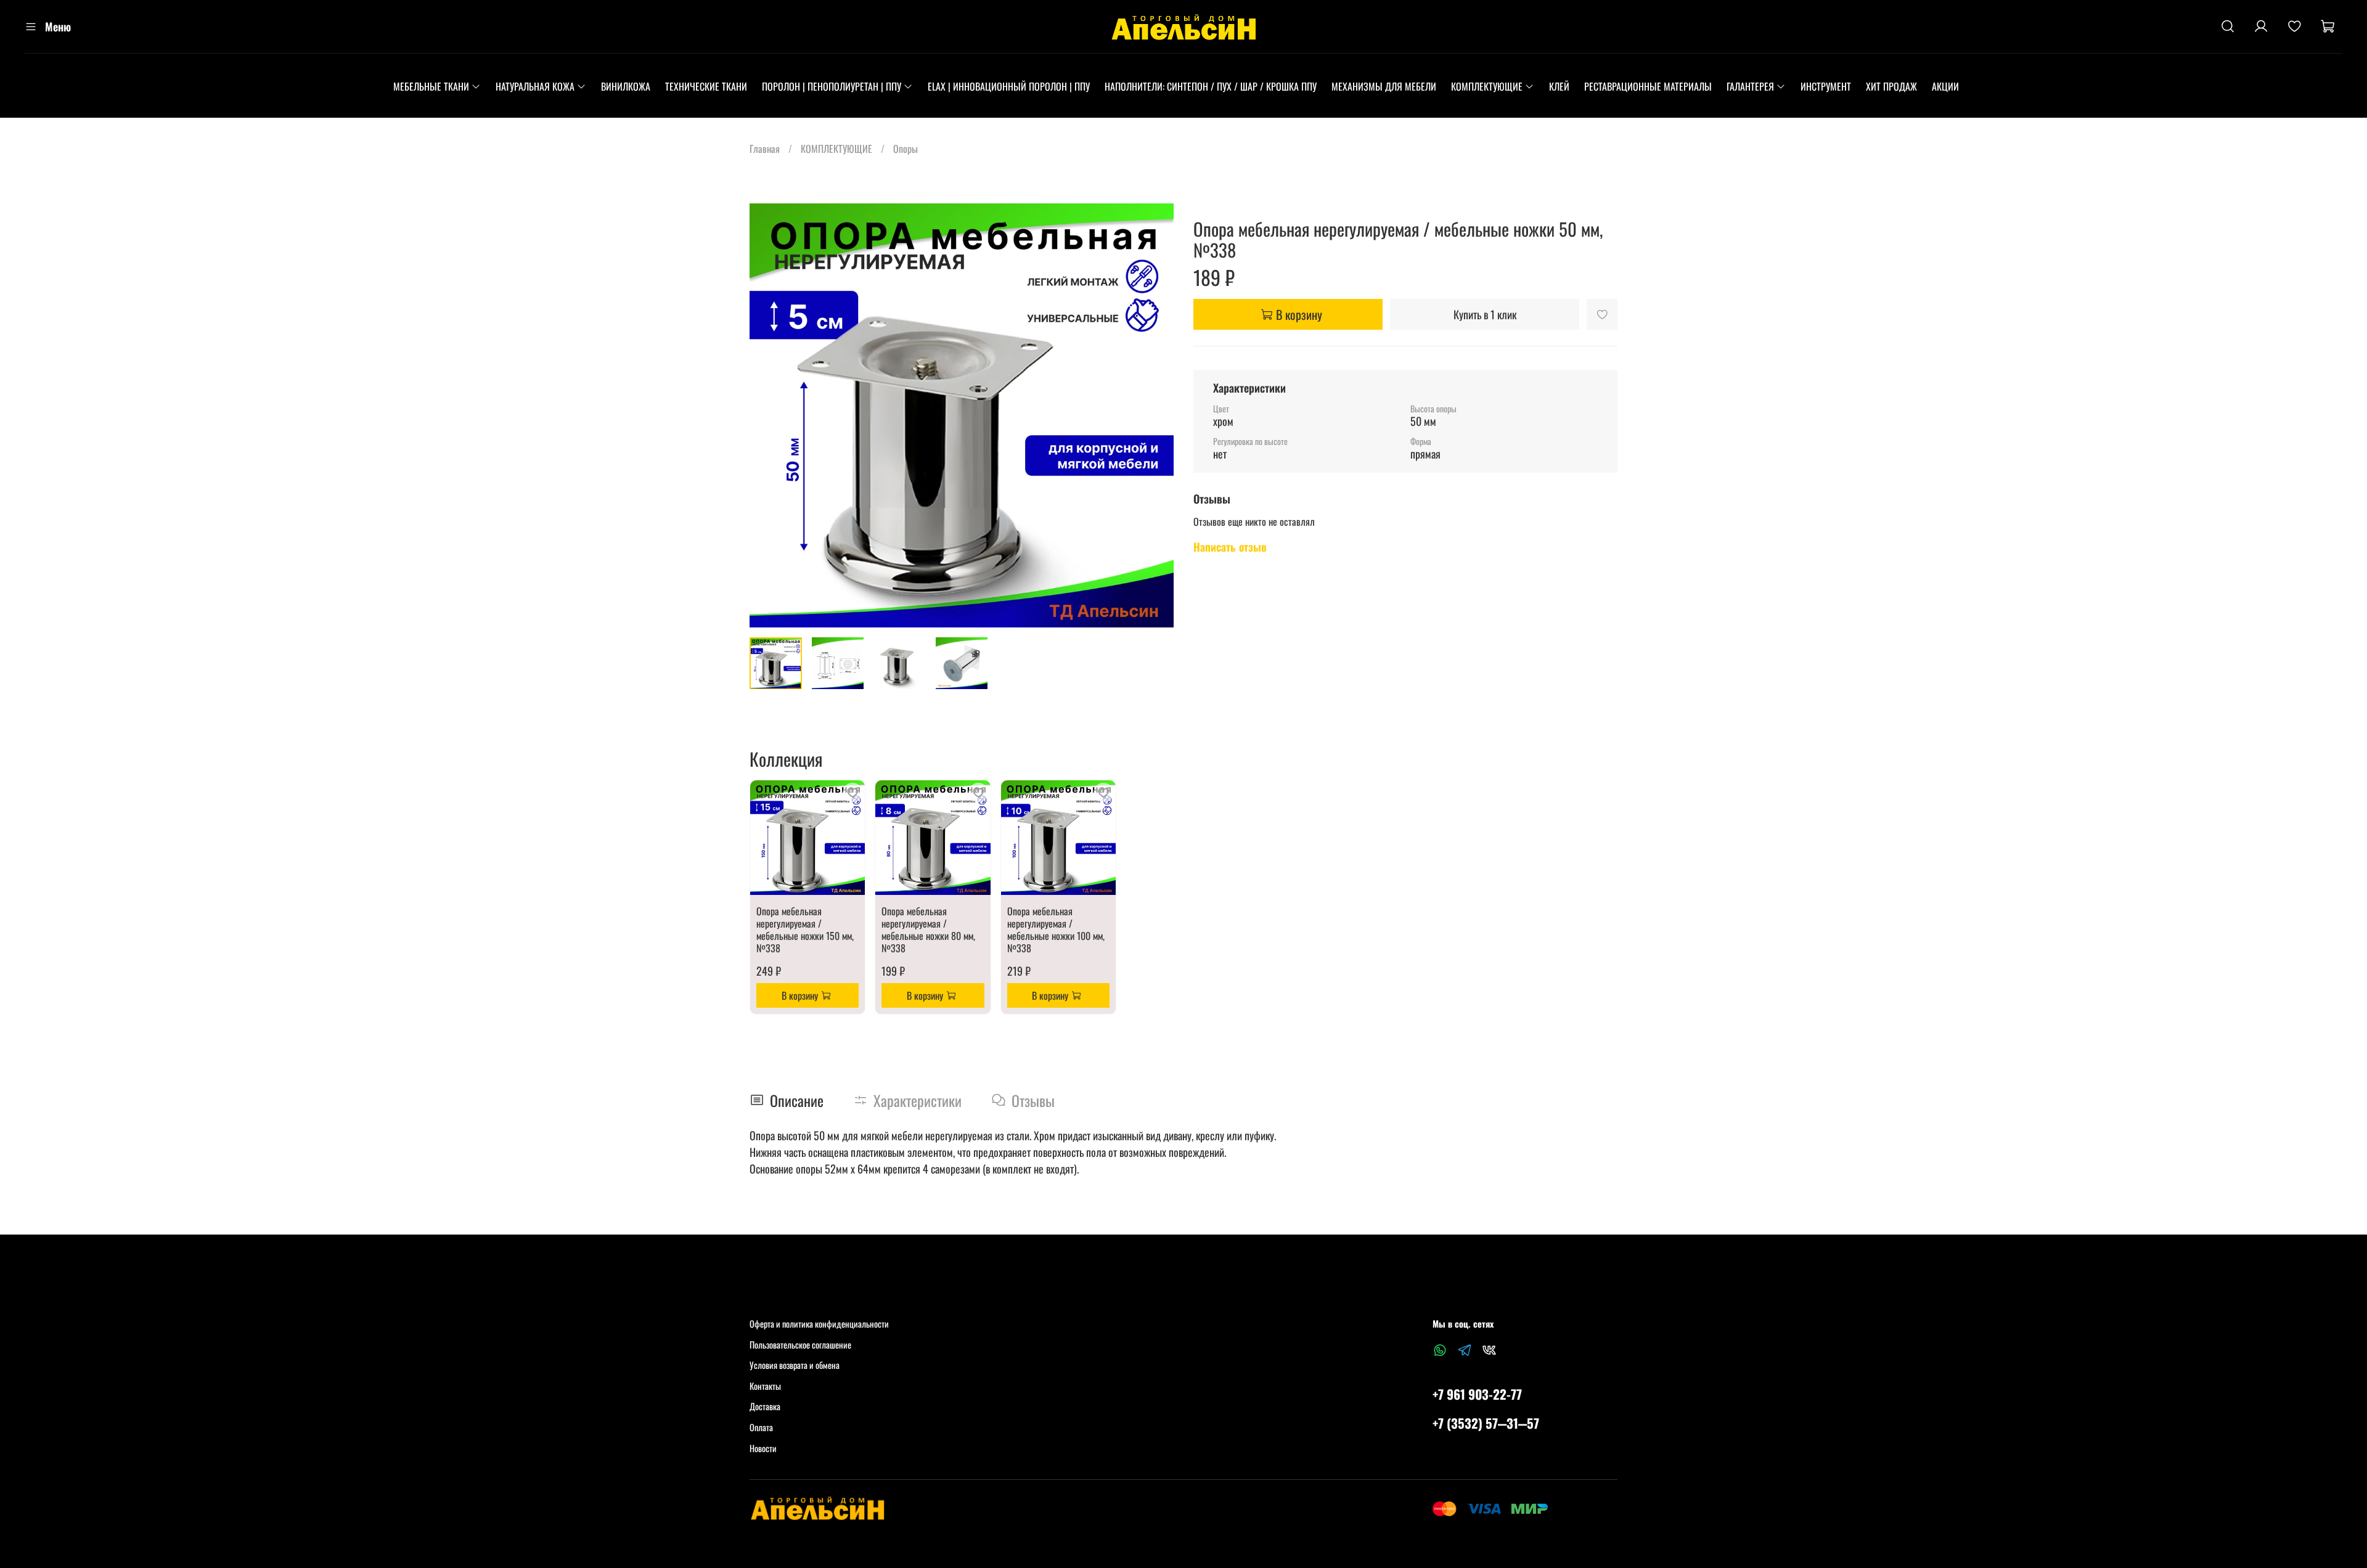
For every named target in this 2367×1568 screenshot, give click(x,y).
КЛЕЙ (1559, 86)
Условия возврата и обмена (795, 1365)
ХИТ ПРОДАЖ (1891, 86)
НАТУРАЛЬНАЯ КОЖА (535, 86)
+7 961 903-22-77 (1477, 1394)
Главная (765, 149)
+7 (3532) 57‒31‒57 (1486, 1423)
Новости (763, 1448)
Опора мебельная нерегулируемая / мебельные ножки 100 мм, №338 (1056, 929)
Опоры (906, 149)
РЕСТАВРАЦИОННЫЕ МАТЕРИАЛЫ (1648, 86)
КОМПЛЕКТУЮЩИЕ (1487, 86)
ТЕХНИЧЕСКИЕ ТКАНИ (706, 86)
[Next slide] (1154, 415)
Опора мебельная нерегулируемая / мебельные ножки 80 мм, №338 (928, 929)
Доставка (765, 1406)
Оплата (761, 1427)
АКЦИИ (1945, 86)
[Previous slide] (769, 415)
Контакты (765, 1386)
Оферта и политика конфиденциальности (819, 1324)
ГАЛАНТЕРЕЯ (1750, 86)
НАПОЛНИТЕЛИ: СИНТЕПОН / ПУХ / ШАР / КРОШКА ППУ (1211, 86)
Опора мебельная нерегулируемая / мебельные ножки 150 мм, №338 (805, 929)
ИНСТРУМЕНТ (1826, 86)
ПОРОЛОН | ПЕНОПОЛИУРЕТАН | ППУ (832, 86)
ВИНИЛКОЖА (626, 86)
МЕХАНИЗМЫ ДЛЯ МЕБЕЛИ (1384, 86)
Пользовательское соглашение (800, 1345)
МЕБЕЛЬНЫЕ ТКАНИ (431, 86)
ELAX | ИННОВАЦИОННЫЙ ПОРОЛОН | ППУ (1009, 86)
